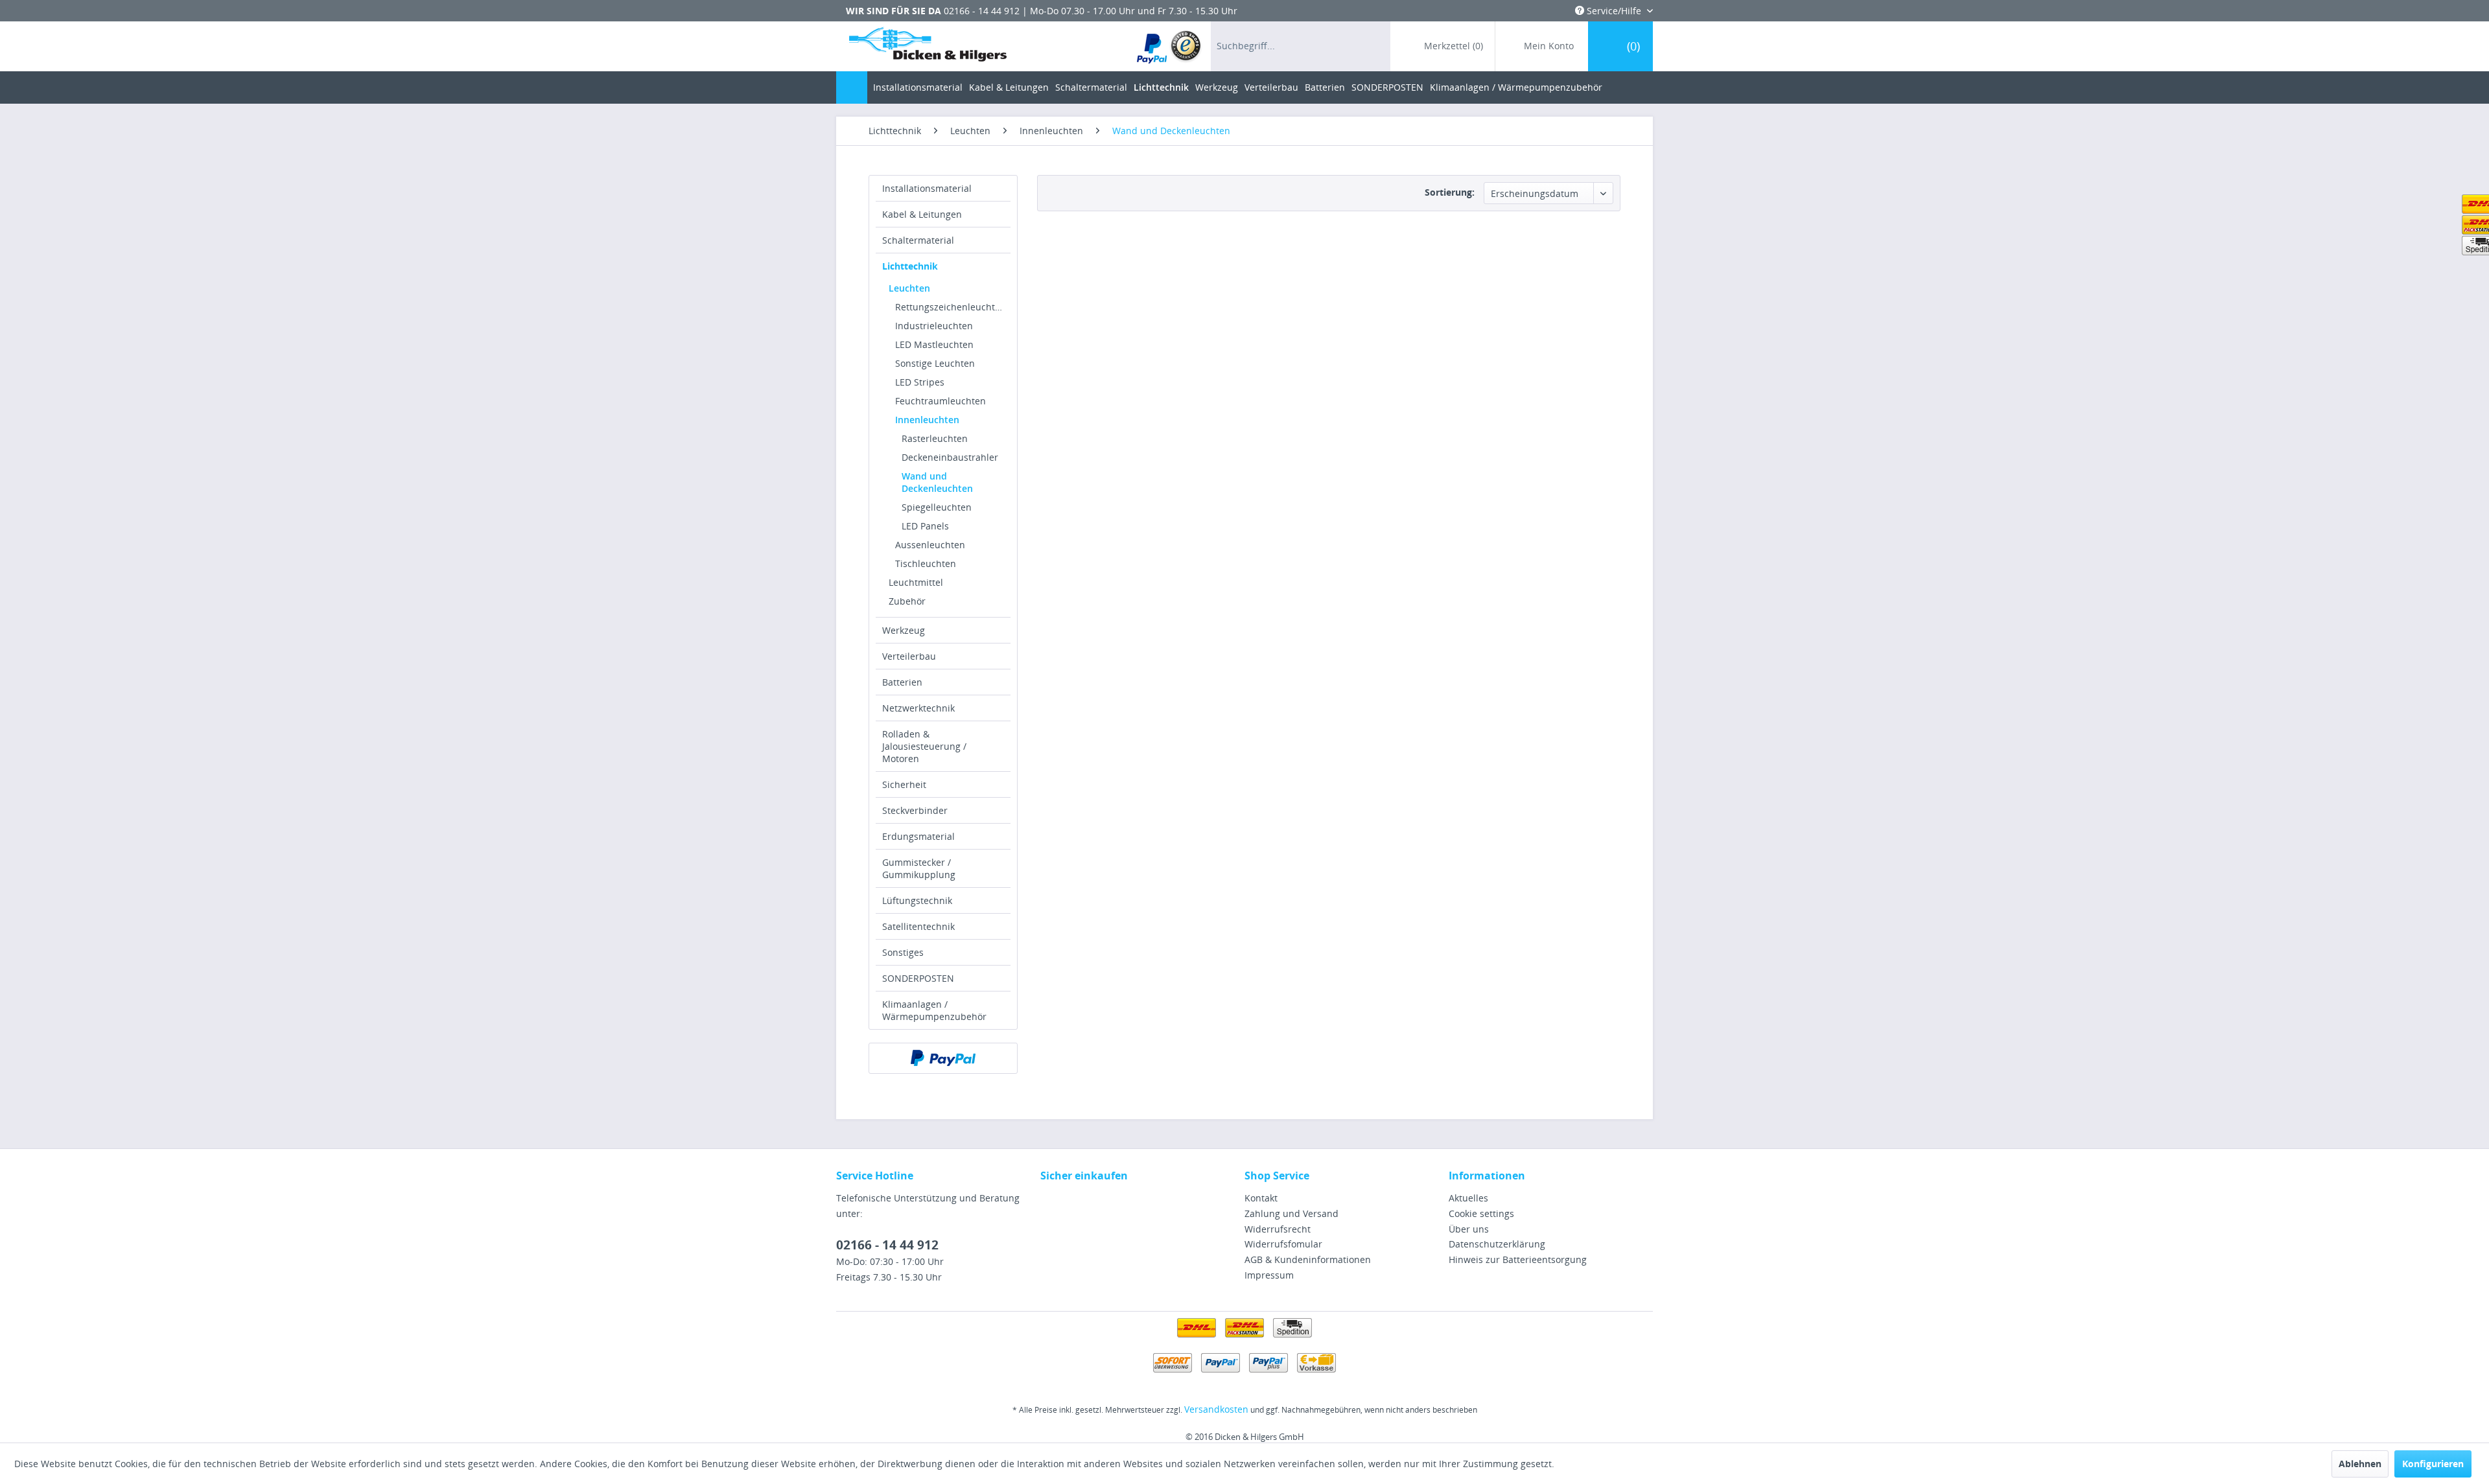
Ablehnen (2360, 1464)
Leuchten (909, 288)
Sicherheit (904, 784)
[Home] (852, 87)
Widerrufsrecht (1278, 1229)
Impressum (1269, 1275)
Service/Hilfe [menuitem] (1614, 11)
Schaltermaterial (918, 240)
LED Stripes (920, 382)
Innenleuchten (927, 420)
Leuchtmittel (916, 582)
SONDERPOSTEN (918, 978)
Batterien (902, 682)
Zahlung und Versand (1291, 1213)
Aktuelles (1468, 1198)
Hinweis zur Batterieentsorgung (1518, 1259)
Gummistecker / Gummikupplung (919, 868)
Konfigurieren (2433, 1464)
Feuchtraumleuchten (941, 401)
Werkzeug (904, 630)
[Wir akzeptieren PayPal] (943, 1058)
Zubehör (907, 601)
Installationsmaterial (927, 188)
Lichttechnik (910, 266)
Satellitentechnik (918, 926)
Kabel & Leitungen (922, 214)
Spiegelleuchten (937, 507)
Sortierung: (1450, 192)
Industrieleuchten (934, 326)
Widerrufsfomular (1283, 1244)
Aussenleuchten (930, 545)
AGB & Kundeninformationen (1308, 1259)
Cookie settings (1481, 1213)
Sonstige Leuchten (935, 363)
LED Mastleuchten (934, 344)
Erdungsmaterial (918, 836)
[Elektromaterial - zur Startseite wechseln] (928, 47)
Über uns (1469, 1229)
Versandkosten (1216, 1409)
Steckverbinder (915, 810)
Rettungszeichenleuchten (951, 307)
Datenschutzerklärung (1497, 1244)
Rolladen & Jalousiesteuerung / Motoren (924, 746)
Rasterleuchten (935, 438)
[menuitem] (1170, 46)
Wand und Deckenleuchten (937, 482)
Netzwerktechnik (918, 708)
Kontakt (1261, 1198)
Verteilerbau (909, 656)
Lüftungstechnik (917, 900)
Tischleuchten (926, 563)
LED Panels (925, 526)
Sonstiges (903, 952)
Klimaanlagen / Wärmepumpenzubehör (934, 1010)
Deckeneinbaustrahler (950, 457)
